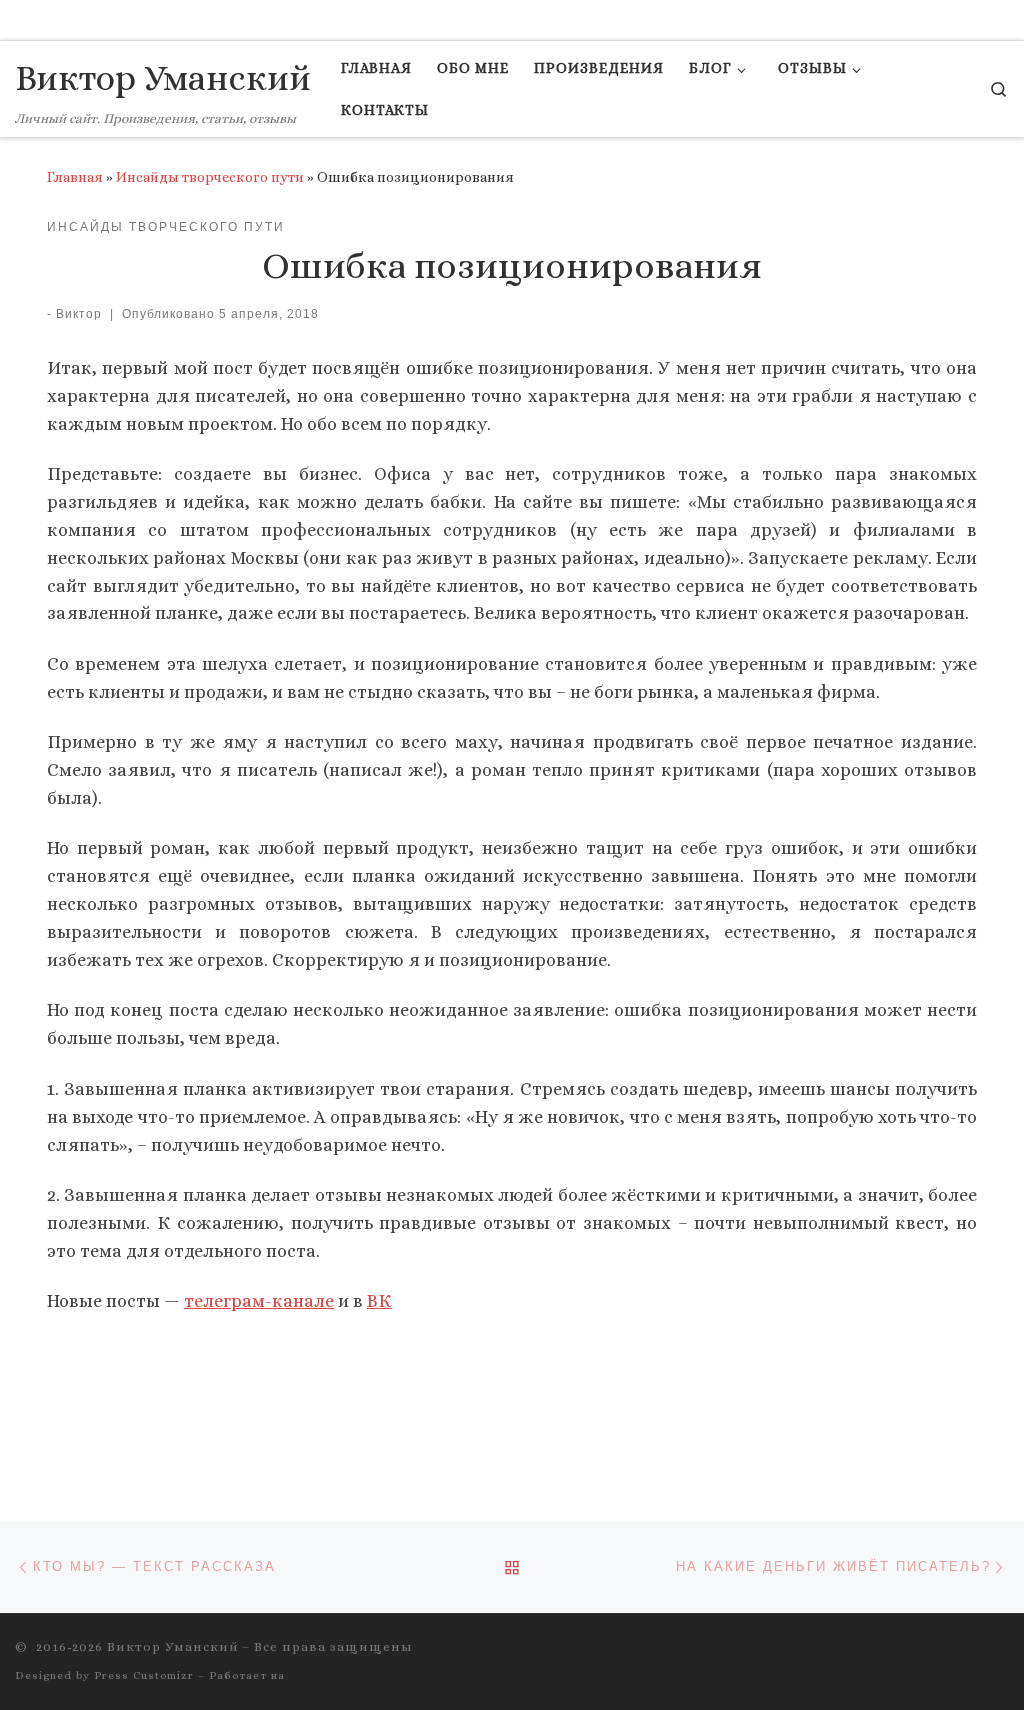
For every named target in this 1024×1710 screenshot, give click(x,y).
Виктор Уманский (172, 1646)
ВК (379, 1301)
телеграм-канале (259, 1301)
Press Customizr (144, 1675)
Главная (75, 177)
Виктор (79, 314)
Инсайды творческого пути (210, 177)
